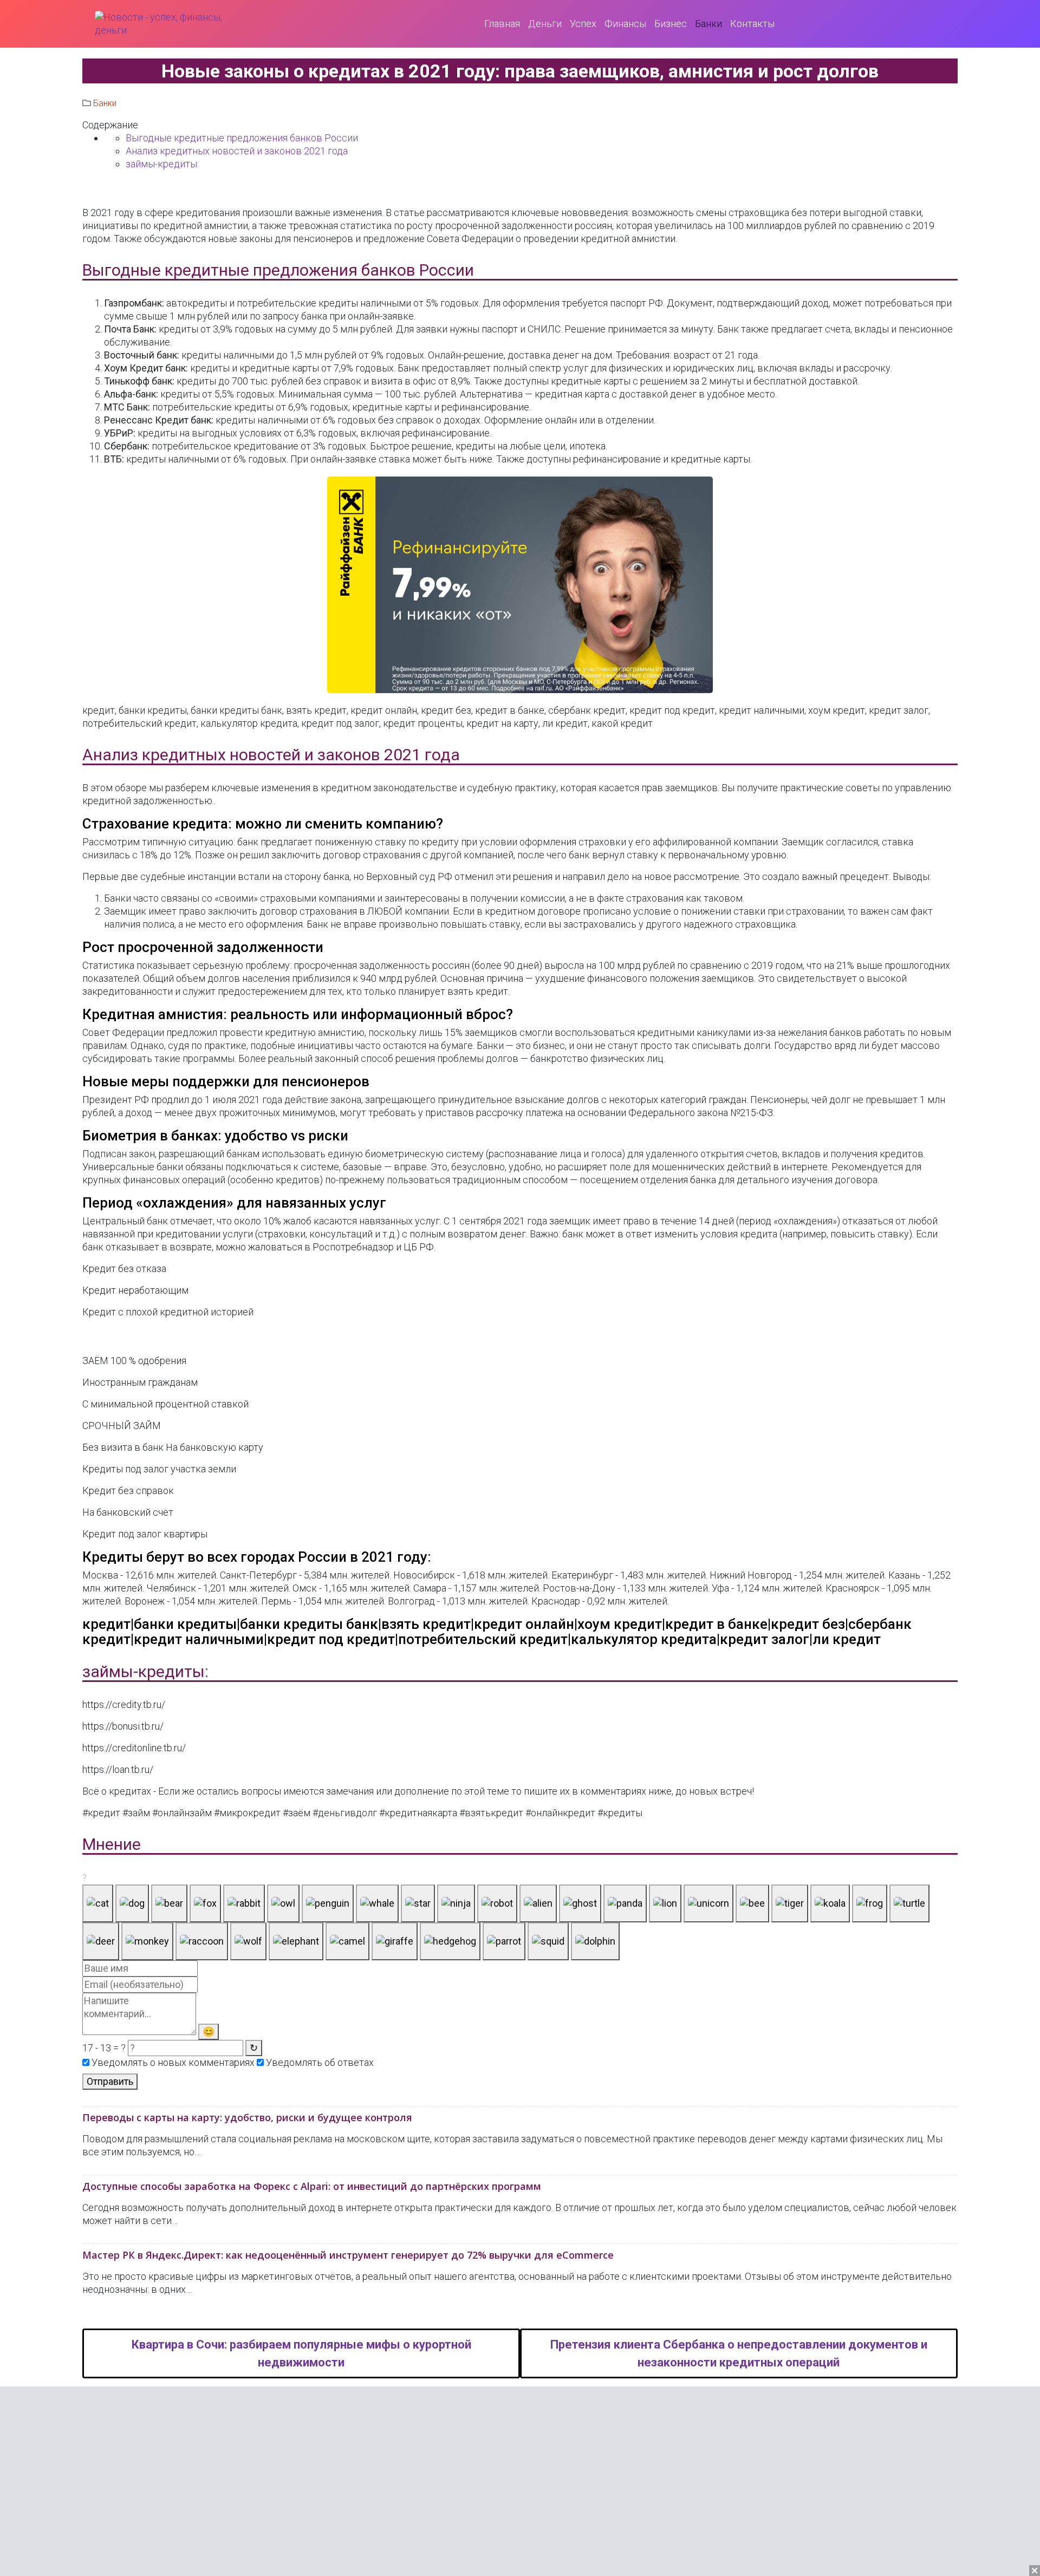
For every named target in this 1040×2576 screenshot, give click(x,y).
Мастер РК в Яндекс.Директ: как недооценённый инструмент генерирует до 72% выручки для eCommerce (348, 2255)
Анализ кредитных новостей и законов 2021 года (237, 151)
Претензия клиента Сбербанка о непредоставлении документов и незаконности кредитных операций (739, 2353)
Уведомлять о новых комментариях (172, 2062)
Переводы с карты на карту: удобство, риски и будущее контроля (247, 2117)
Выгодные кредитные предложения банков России (242, 138)
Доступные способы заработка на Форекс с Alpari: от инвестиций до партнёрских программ (312, 2186)
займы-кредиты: (162, 164)
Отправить (110, 2081)
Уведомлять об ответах (319, 2062)
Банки (105, 103)
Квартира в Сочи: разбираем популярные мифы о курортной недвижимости (301, 2353)
